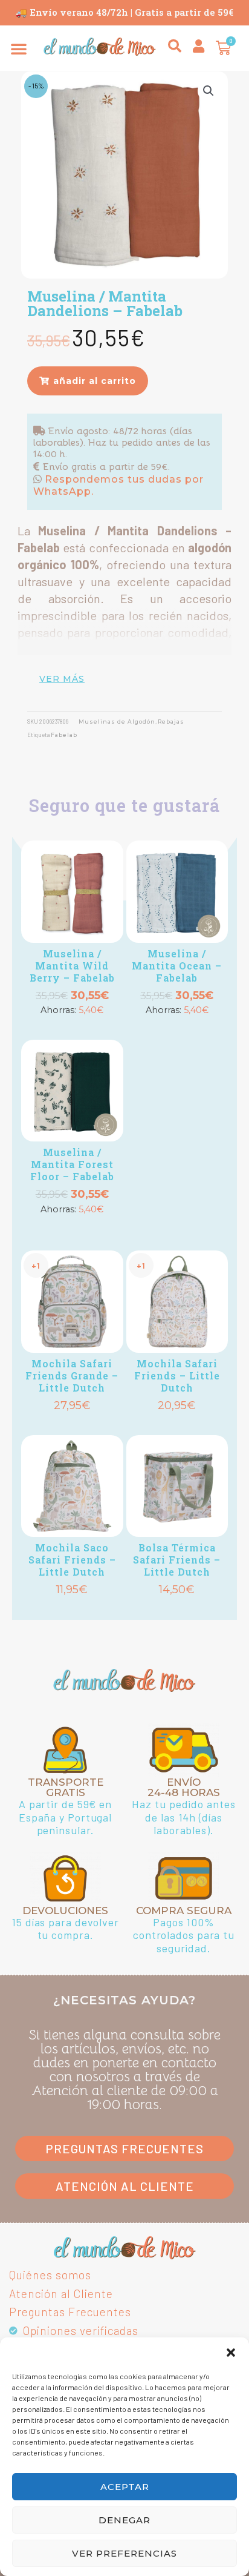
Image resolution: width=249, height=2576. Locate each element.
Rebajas (171, 722)
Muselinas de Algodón (117, 722)
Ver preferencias (124, 2553)
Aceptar (125, 2487)
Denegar (124, 2520)
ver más (62, 679)
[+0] (72, 892)
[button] (231, 2353)
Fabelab (64, 735)
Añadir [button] (72, 1029)
